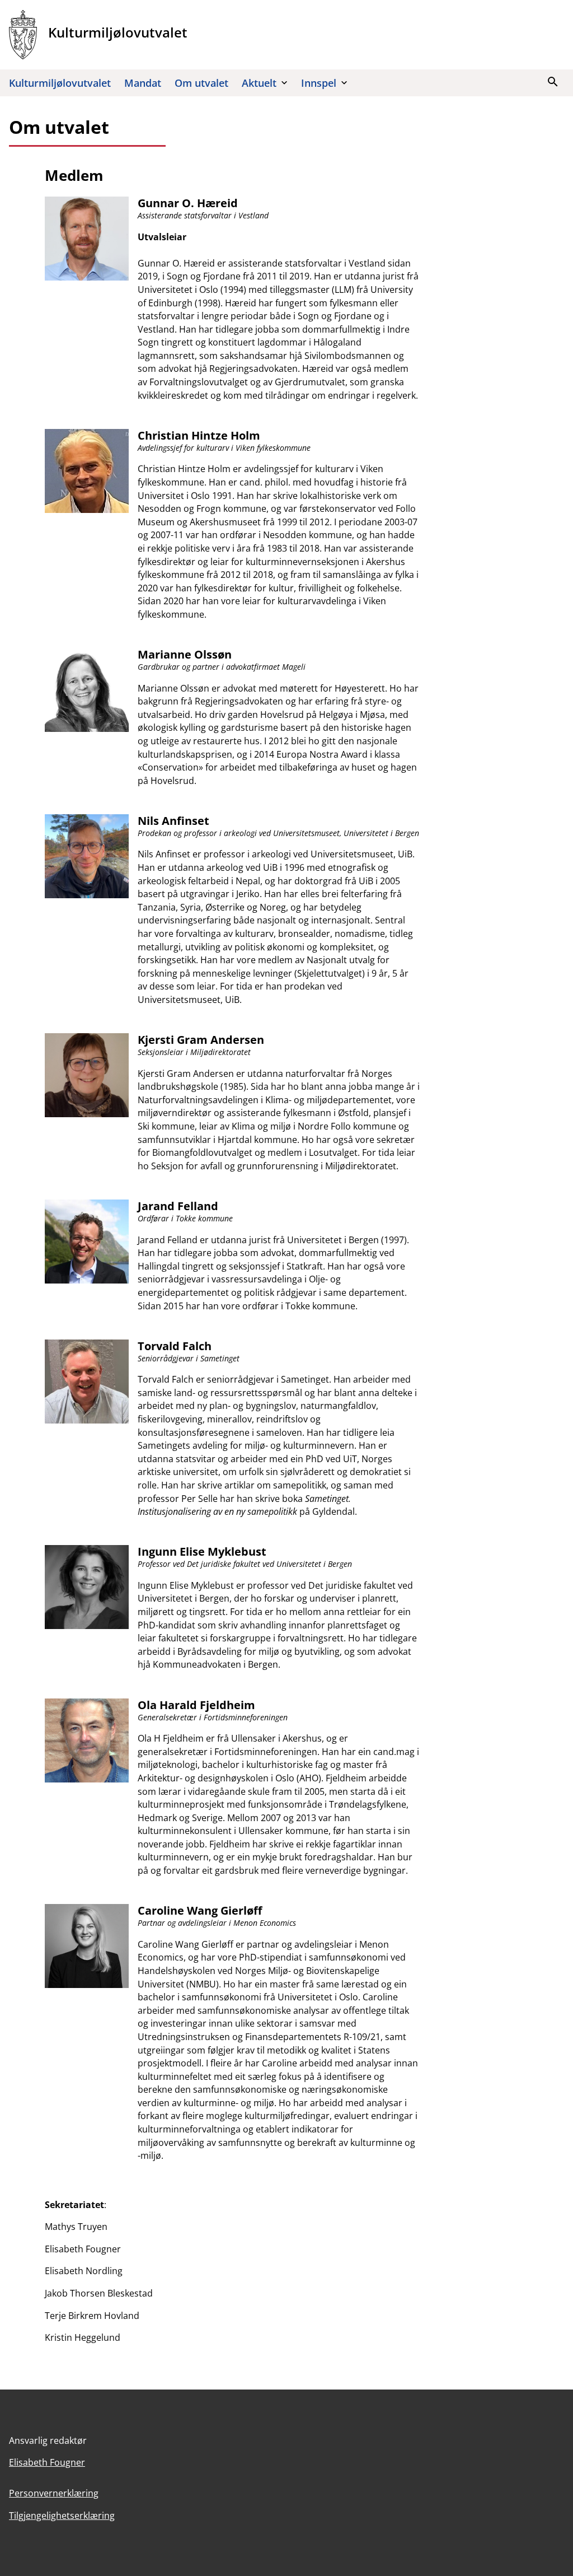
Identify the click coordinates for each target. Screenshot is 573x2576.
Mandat (143, 83)
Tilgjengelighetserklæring (62, 2516)
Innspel (319, 83)
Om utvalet (201, 83)
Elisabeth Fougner (47, 2462)
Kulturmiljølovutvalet (60, 83)
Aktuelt (259, 83)
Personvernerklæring (54, 2493)
